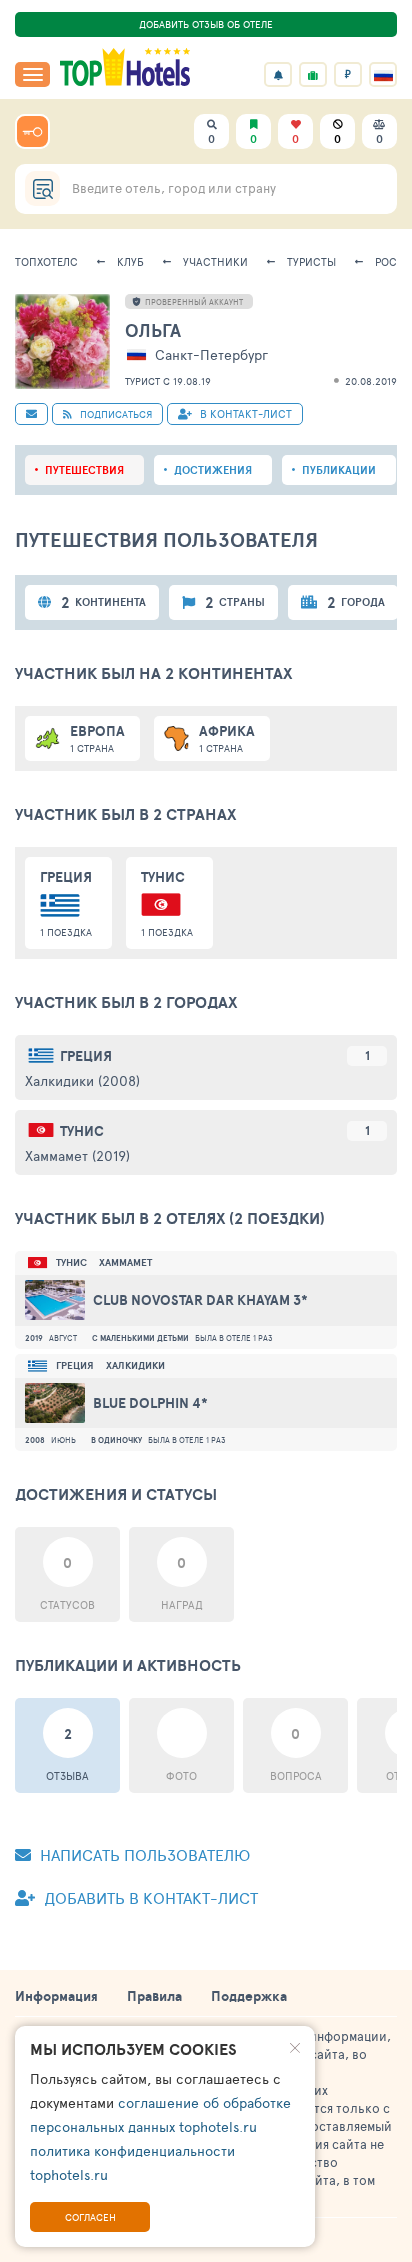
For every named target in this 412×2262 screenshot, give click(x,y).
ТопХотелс (46, 261)
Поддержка (249, 1996)
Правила (154, 1996)
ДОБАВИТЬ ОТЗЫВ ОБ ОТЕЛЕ (206, 24)
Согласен (90, 2217)
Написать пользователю (143, 1854)
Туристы (311, 261)
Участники (215, 261)
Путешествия (84, 470)
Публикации (339, 470)
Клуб (130, 261)
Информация (56, 1996)
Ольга (153, 330)
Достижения (213, 470)
